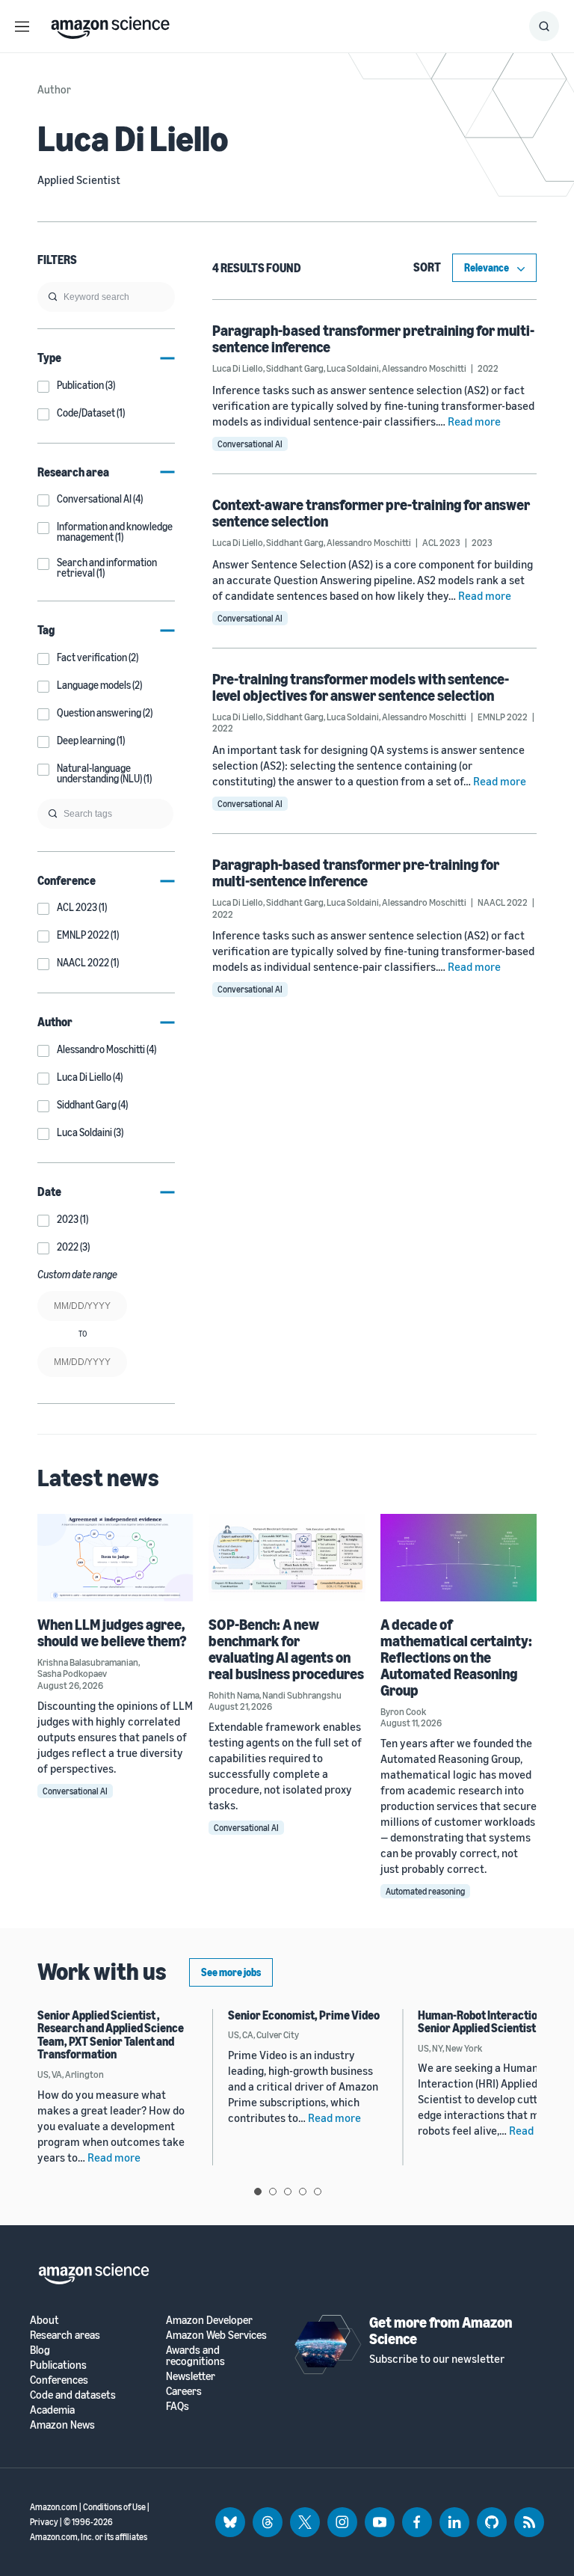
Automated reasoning (425, 1891)
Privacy (44, 2522)
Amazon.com (54, 2507)
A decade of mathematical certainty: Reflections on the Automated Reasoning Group (456, 1657)
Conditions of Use (114, 2507)
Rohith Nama (234, 1695)
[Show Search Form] (544, 26)
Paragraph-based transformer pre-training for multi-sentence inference (356, 873)
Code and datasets (73, 2395)
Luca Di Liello (238, 368)
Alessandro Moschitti (424, 368)
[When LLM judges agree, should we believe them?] (115, 1558)
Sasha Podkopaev (72, 1673)
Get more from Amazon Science (441, 2330)
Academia (52, 2410)
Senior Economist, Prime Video (304, 2015)
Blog (40, 2350)
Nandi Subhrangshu (302, 1695)
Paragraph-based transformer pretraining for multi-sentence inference (373, 338)
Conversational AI (250, 444)
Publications (58, 2365)
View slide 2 (273, 2192)
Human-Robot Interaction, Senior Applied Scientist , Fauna (494, 2022)
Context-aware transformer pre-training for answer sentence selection (371, 513)
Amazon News (62, 2425)
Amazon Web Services (216, 2335)
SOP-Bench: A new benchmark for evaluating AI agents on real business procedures (286, 1649)
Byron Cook (403, 1711)
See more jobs (231, 1972)
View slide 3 (288, 2192)
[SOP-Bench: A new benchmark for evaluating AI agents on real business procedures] (287, 1558)
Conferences (59, 2380)
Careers (184, 2391)
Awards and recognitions (195, 2355)
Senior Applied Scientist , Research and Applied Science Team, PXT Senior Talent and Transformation (111, 2035)
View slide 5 (318, 2192)
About (44, 2320)
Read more (474, 421)
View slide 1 (258, 2192)
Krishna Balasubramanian (88, 1662)
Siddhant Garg (295, 368)
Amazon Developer (209, 2320)
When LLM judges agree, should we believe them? (112, 1632)
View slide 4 (303, 2192)
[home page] (110, 24)
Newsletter (191, 2376)
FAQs (178, 2406)
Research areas (65, 2335)
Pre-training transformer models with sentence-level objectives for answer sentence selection (361, 687)
